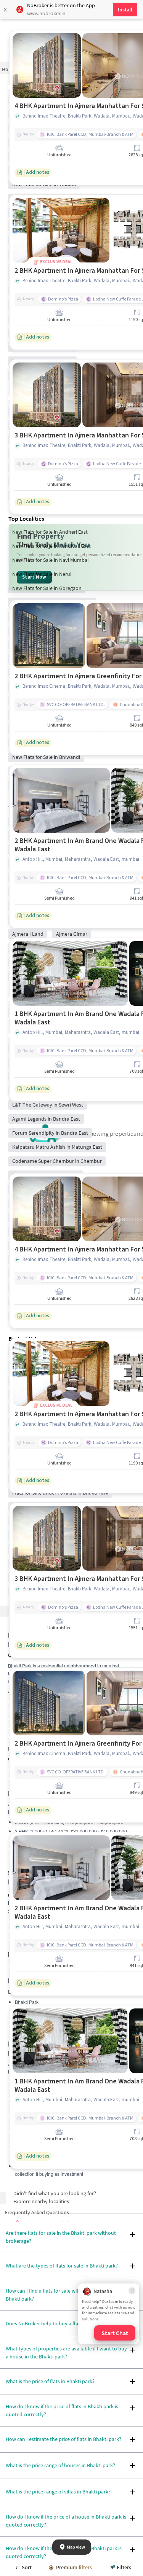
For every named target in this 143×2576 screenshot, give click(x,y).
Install (125, 10)
